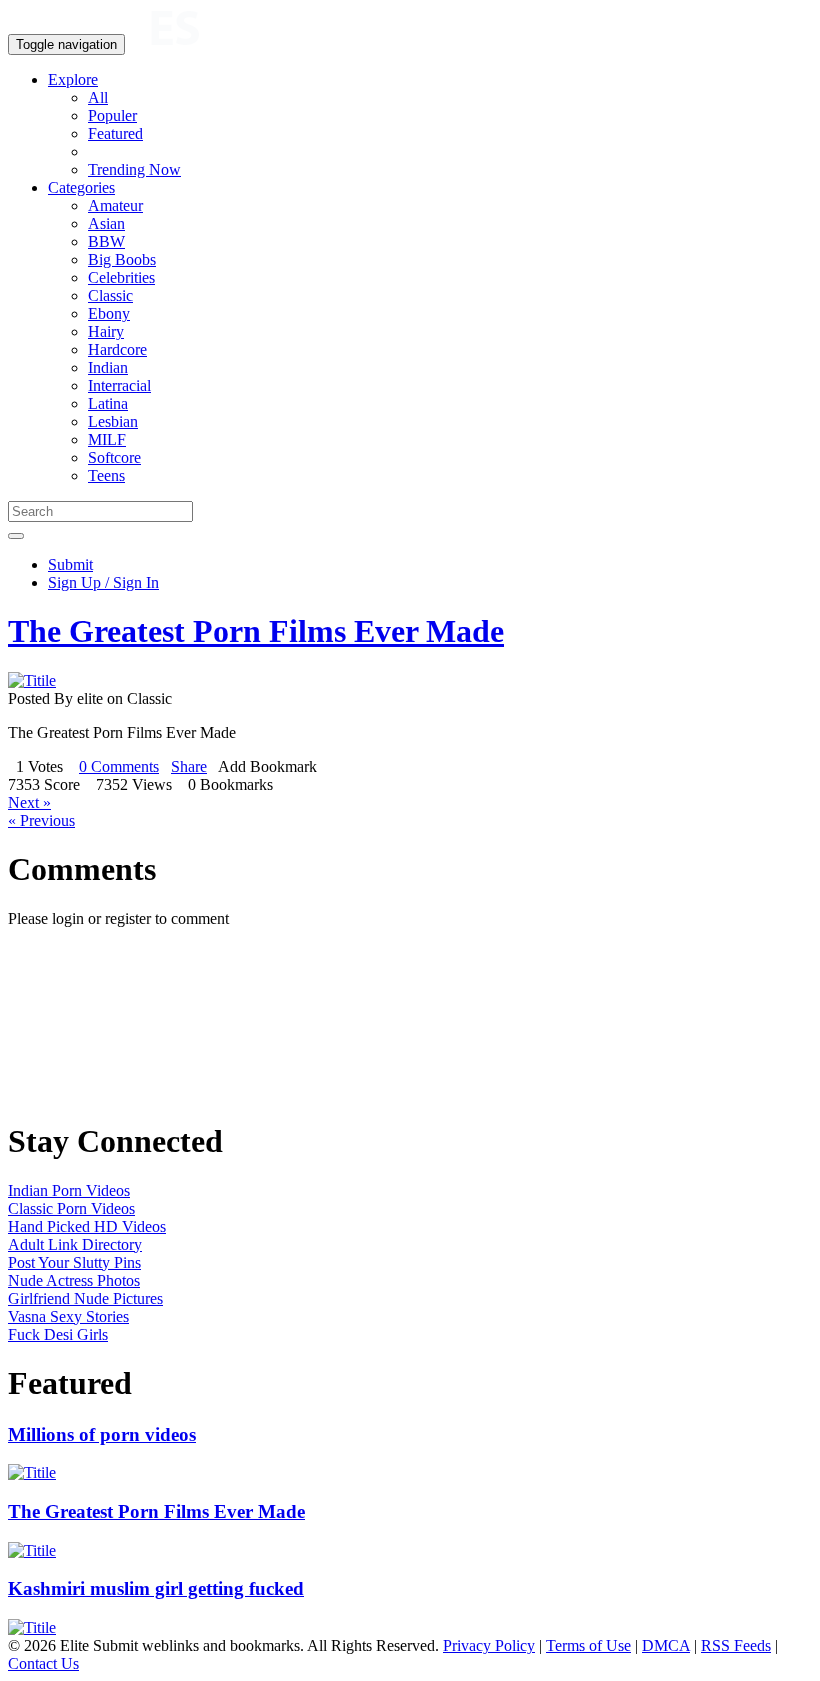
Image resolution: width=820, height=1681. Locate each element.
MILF (107, 439)
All (98, 97)
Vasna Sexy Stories (68, 1316)
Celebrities (121, 277)
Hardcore (117, 349)
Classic (110, 295)
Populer (112, 115)
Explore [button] (73, 79)
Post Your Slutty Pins (74, 1262)
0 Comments (119, 766)
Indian (108, 367)
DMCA (666, 1645)
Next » (29, 802)
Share (189, 766)
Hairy (106, 331)
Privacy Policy (489, 1645)
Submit (70, 564)
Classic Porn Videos (71, 1208)
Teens (106, 475)
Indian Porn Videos (69, 1190)
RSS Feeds (736, 1645)
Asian (106, 223)
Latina (108, 403)
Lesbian (113, 421)
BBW (106, 241)
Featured (115, 133)
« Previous (41, 820)
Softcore (114, 457)
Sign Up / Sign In (103, 582)
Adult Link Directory (75, 1244)
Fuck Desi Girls (58, 1334)
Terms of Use (588, 1645)
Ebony (109, 313)
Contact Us (43, 1663)
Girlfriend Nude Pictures (85, 1298)
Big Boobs (122, 259)
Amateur (115, 205)
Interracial (119, 385)
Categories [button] (81, 187)
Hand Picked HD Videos (87, 1226)
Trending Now (134, 169)
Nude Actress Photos (74, 1280)
